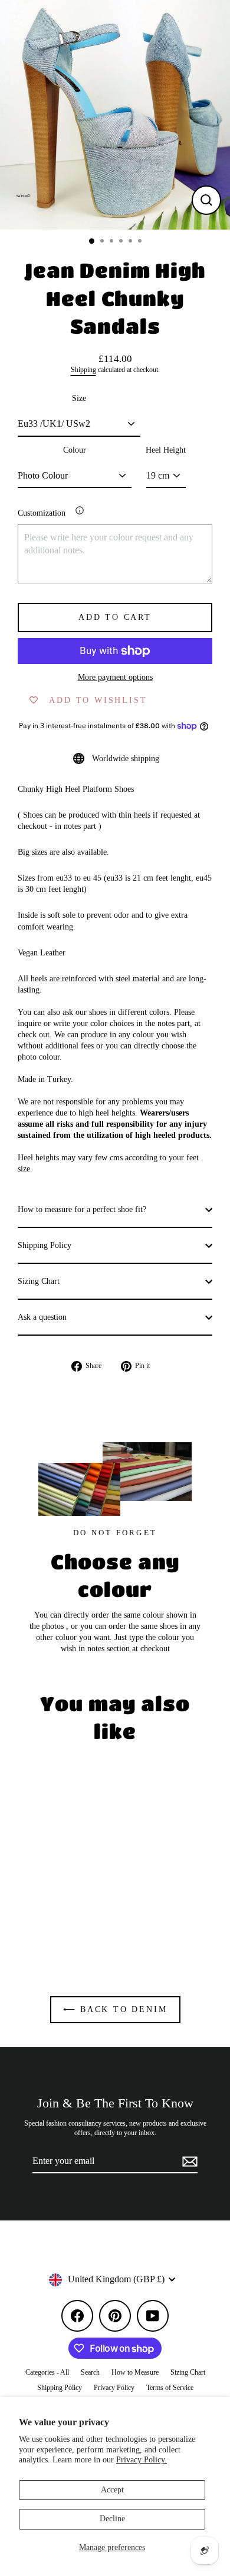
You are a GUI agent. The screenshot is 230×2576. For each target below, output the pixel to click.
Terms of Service (170, 2388)
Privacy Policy (114, 2388)
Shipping (83, 370)
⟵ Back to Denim (115, 2009)
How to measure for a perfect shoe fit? (82, 1209)
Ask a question (42, 1317)
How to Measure (135, 2372)
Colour (75, 450)
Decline (112, 2519)
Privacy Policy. (142, 2460)
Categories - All (47, 2372)
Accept (112, 2490)
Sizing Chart (39, 1281)
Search (90, 2372)
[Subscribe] (188, 2162)
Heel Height (166, 450)
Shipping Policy (45, 1245)
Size (79, 398)
